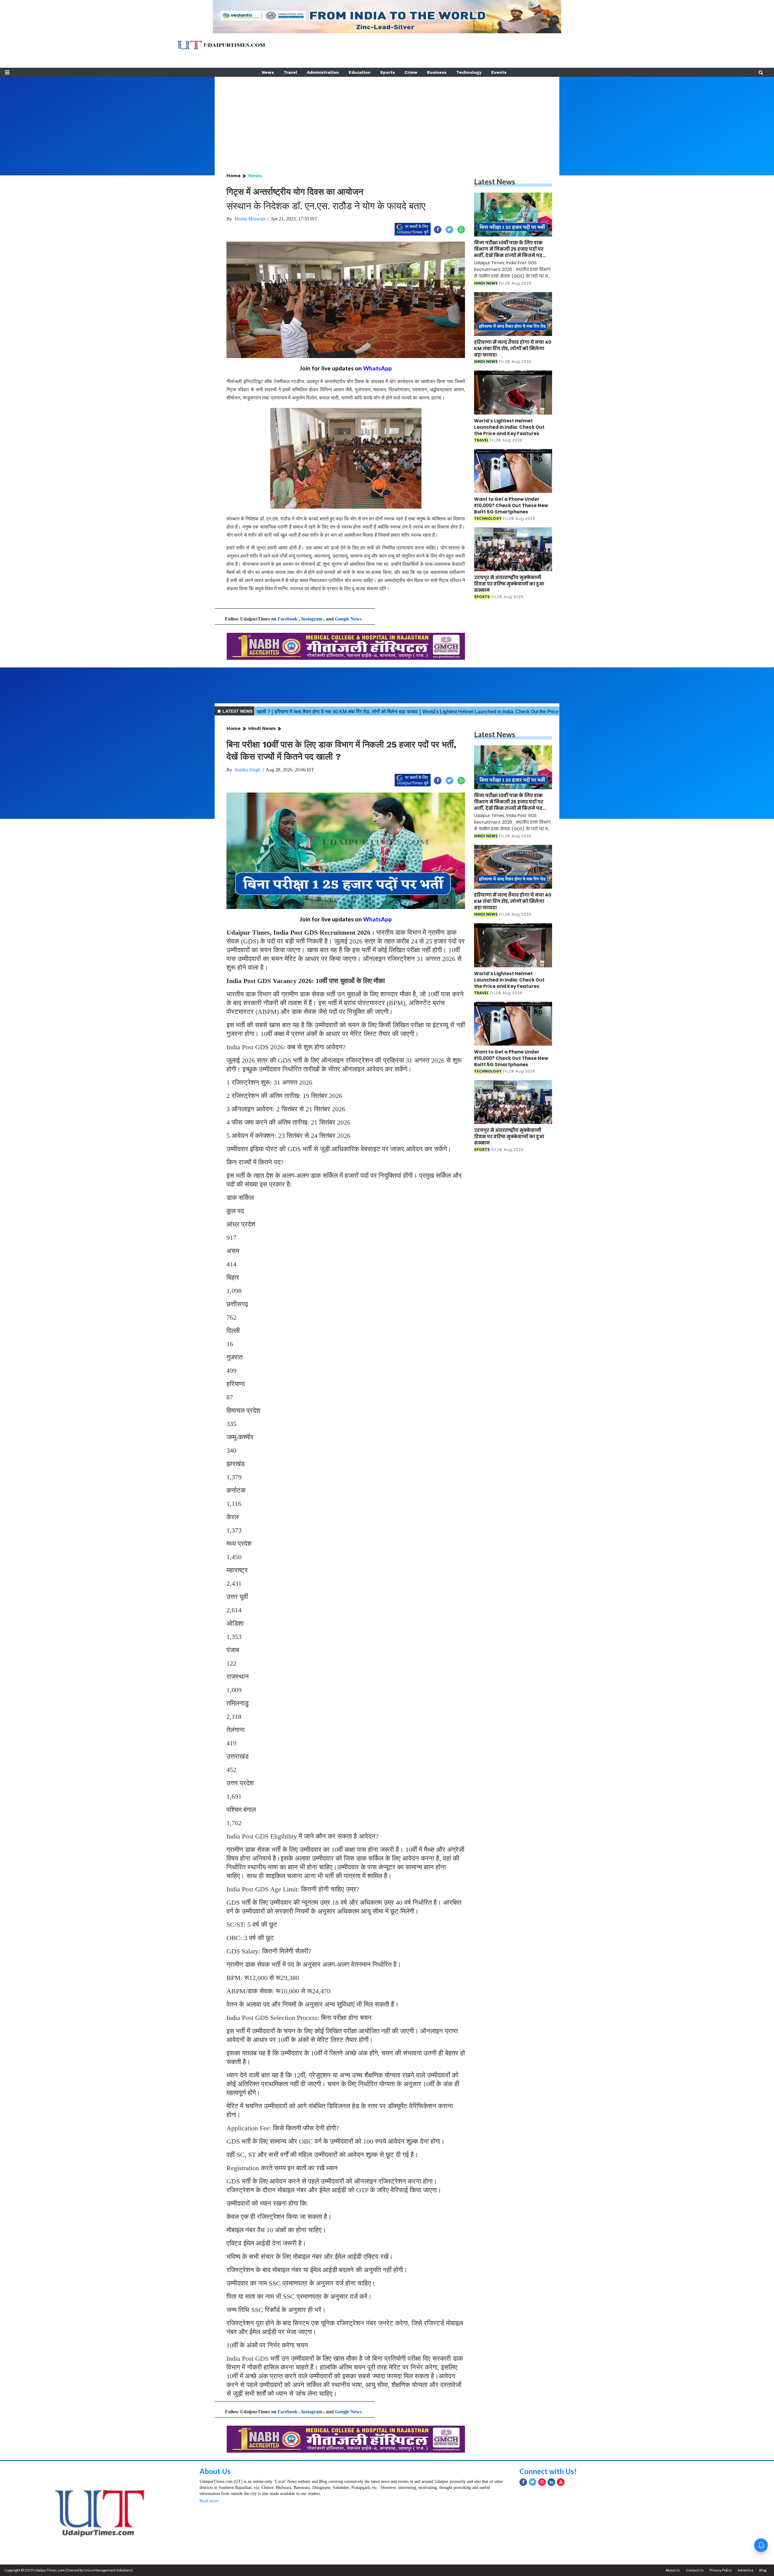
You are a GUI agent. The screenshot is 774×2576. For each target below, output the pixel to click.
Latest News (495, 182)
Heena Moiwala (250, 219)
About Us (215, 2471)
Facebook (288, 619)
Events (499, 72)
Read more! (210, 2501)
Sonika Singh (247, 770)
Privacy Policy (721, 2570)
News (268, 72)
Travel (290, 72)
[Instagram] (542, 2482)
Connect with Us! (548, 2471)
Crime (411, 72)
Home (234, 176)
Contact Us (695, 2570)
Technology (469, 72)
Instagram (312, 619)
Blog (763, 2570)
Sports (387, 72)
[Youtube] (561, 2482)
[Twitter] (533, 2482)
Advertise (745, 2570)
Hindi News (262, 728)
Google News (348, 619)
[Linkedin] (551, 2482)
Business (437, 72)
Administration (323, 72)
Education (359, 72)
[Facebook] (523, 2482)
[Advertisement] (387, 119)
